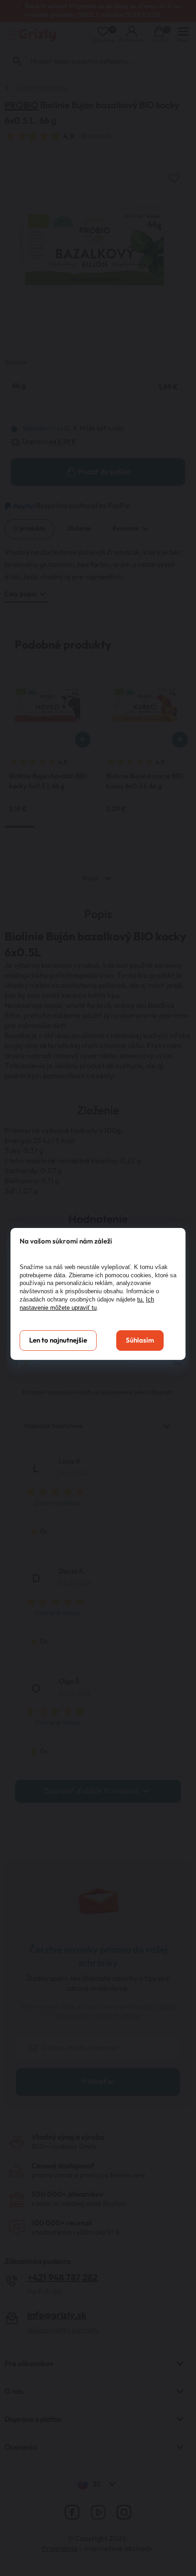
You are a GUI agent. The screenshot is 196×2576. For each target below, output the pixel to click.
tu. (141, 1299)
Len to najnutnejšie (58, 1340)
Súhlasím (140, 1340)
